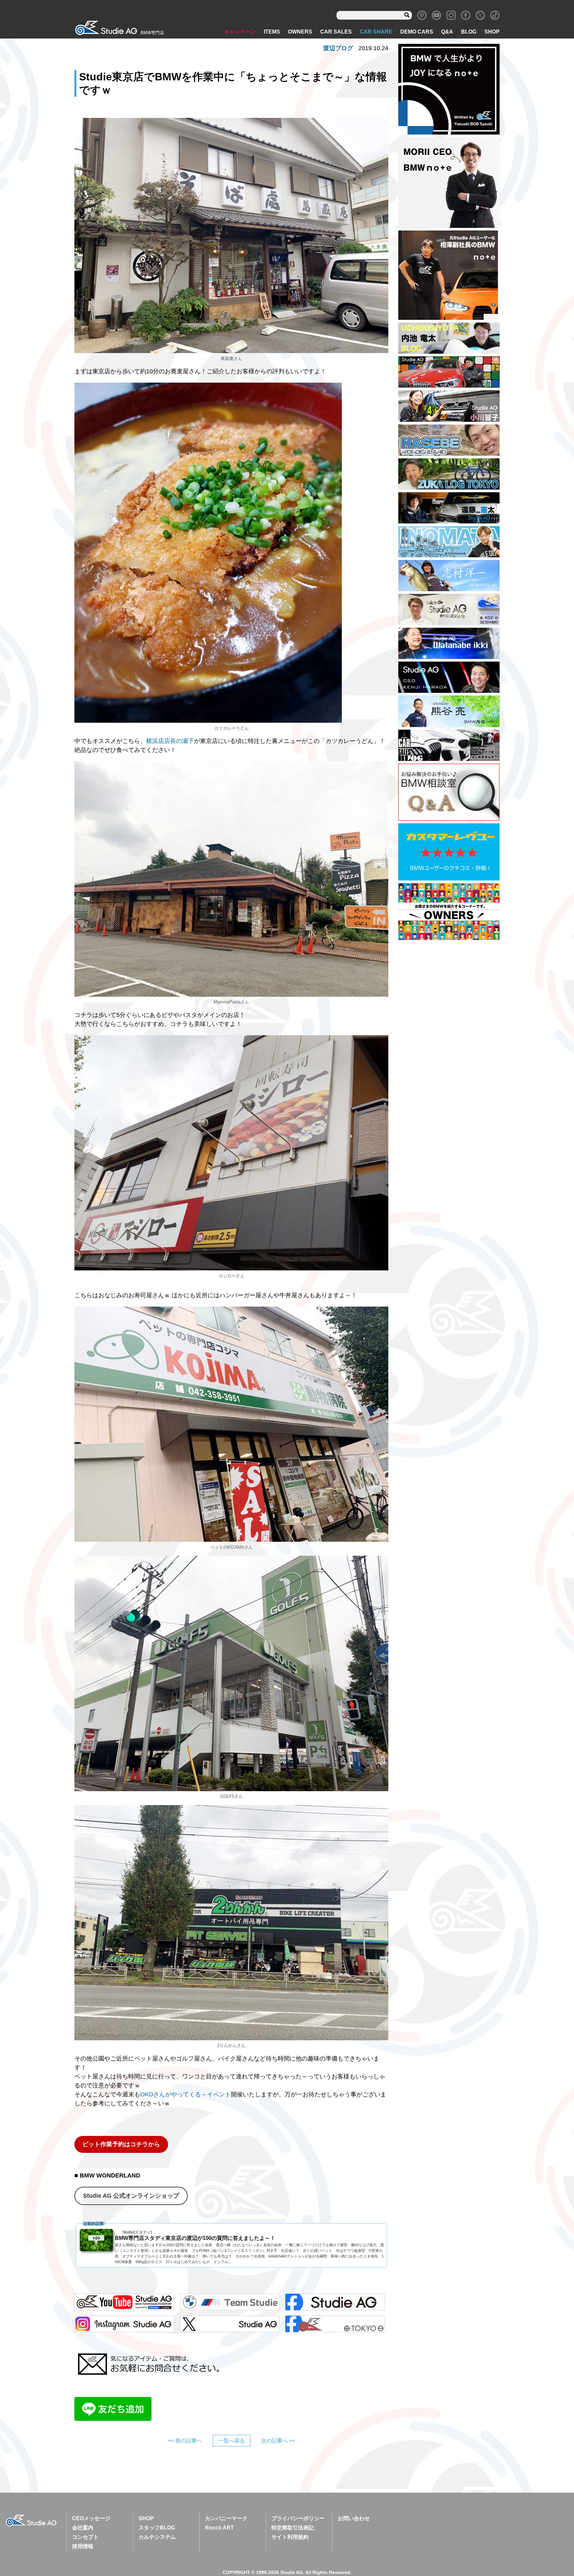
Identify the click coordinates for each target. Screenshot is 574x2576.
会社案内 (83, 2528)
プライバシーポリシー (298, 2518)
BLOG (469, 32)
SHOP (492, 32)
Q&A (447, 32)
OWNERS (300, 32)
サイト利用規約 (290, 2537)
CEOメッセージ (91, 2518)
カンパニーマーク (226, 2518)
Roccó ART (219, 2528)
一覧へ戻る (232, 2441)
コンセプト (85, 2537)
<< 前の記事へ (185, 2441)
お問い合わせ (354, 2518)
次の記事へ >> (278, 2441)
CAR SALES (336, 32)
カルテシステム (157, 2537)
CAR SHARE (376, 32)
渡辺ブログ (338, 48)
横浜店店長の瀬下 (170, 741)
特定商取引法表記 (293, 2528)
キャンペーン (240, 32)
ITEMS (272, 32)
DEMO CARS (417, 32)
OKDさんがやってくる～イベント (186, 2094)
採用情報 (83, 2546)
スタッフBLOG (157, 2528)
